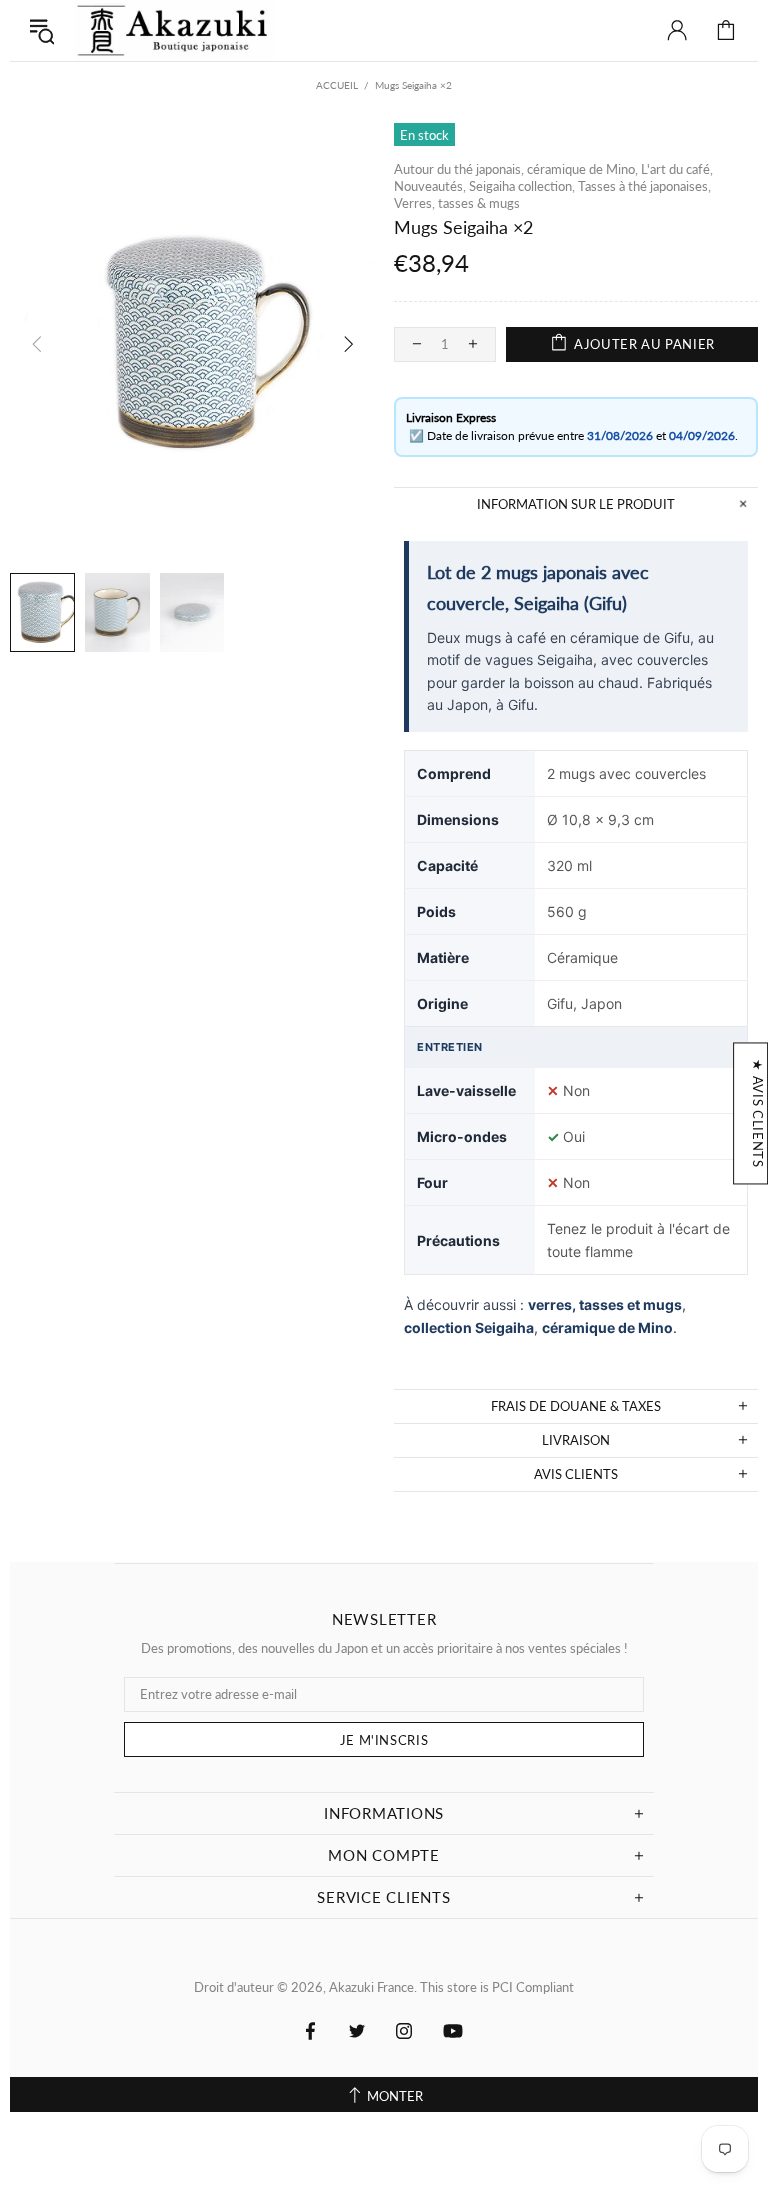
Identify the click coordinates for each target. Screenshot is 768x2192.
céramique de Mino (607, 1327)
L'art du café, (677, 169)
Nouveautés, (430, 186)
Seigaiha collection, (522, 186)
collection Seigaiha (469, 1327)
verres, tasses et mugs (605, 1304)
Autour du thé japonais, (459, 169)
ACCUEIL (337, 85)
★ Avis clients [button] (758, 1113)
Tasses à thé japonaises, (644, 186)
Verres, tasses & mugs (457, 203)
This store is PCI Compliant (497, 1987)
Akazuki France (174, 30)
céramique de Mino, (582, 169)
